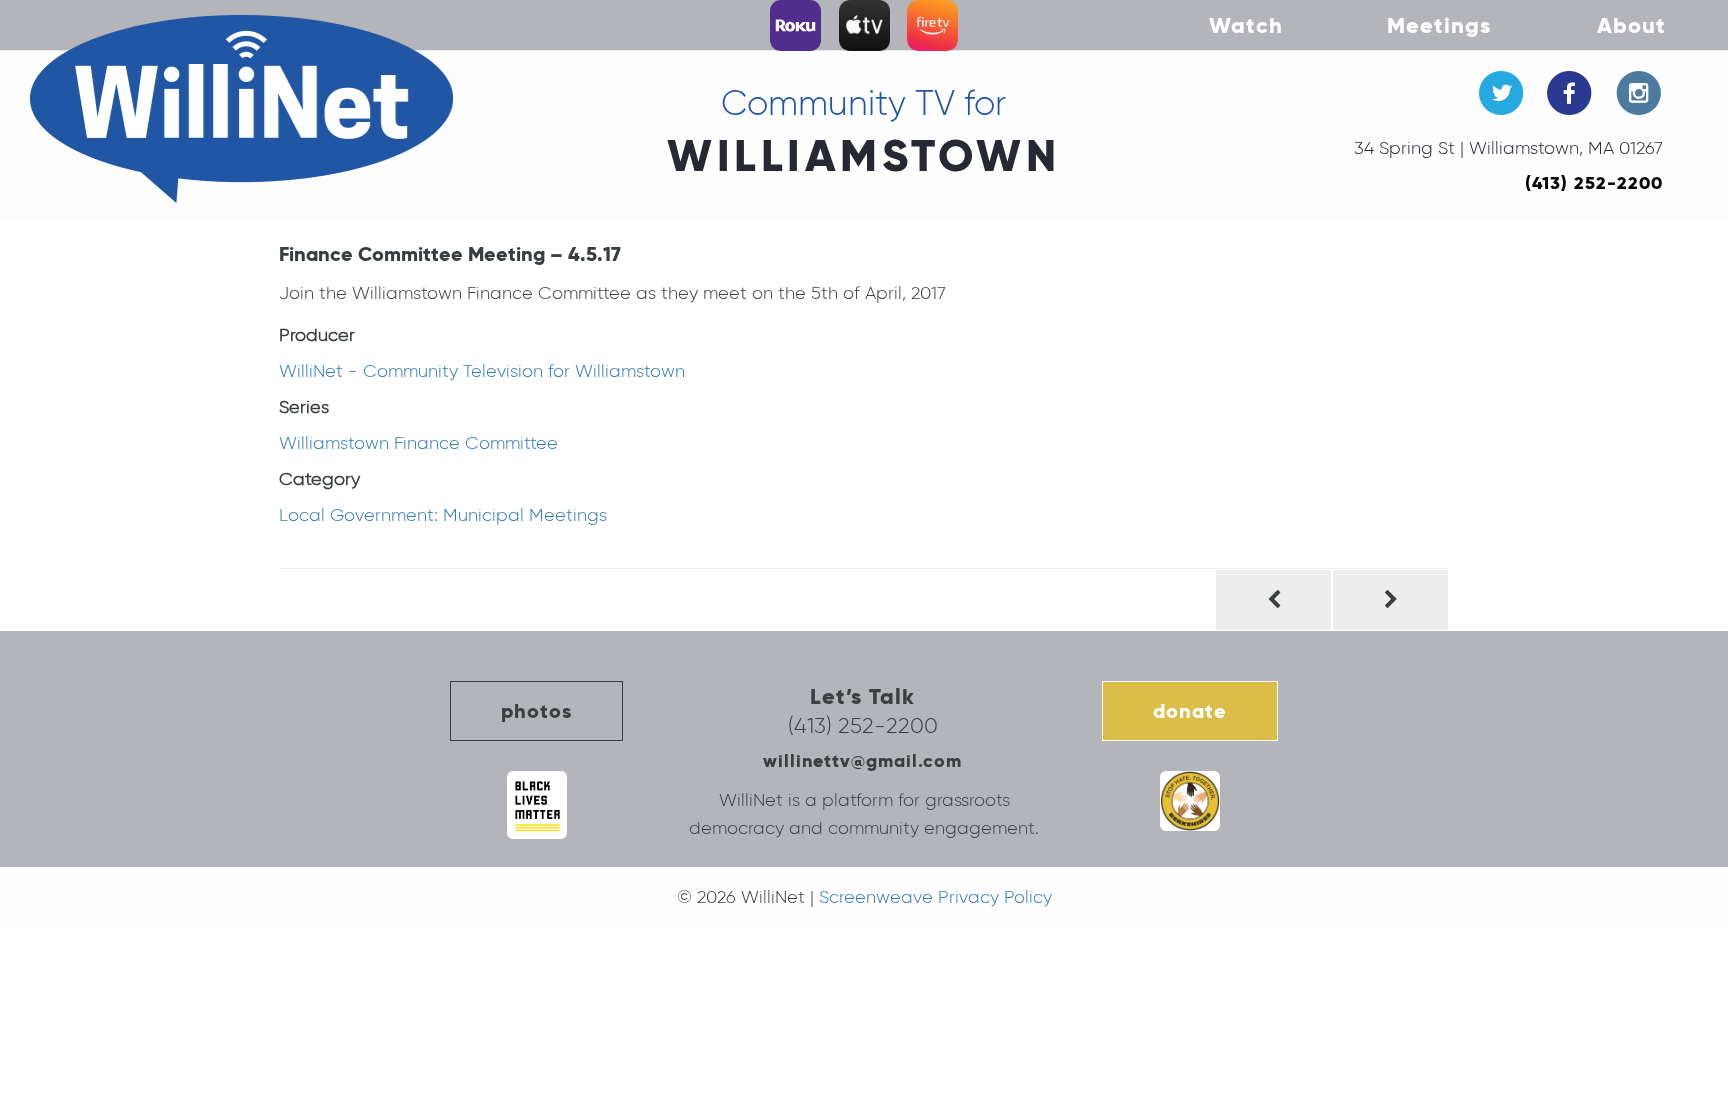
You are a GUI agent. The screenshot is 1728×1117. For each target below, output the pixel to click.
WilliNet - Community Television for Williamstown (482, 371)
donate (1190, 711)
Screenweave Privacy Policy (935, 897)
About (1631, 25)
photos (536, 711)
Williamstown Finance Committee (418, 443)
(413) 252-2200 (1594, 182)
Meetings (1439, 25)
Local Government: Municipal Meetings (443, 515)
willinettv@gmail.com (862, 760)
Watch (1246, 25)
